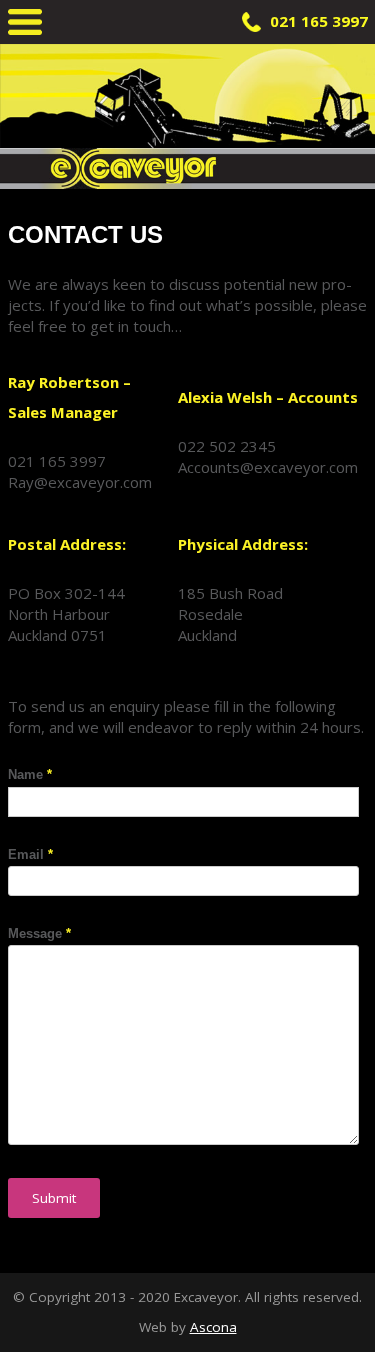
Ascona (213, 1327)
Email (30, 854)
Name (30, 774)
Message (39, 933)
